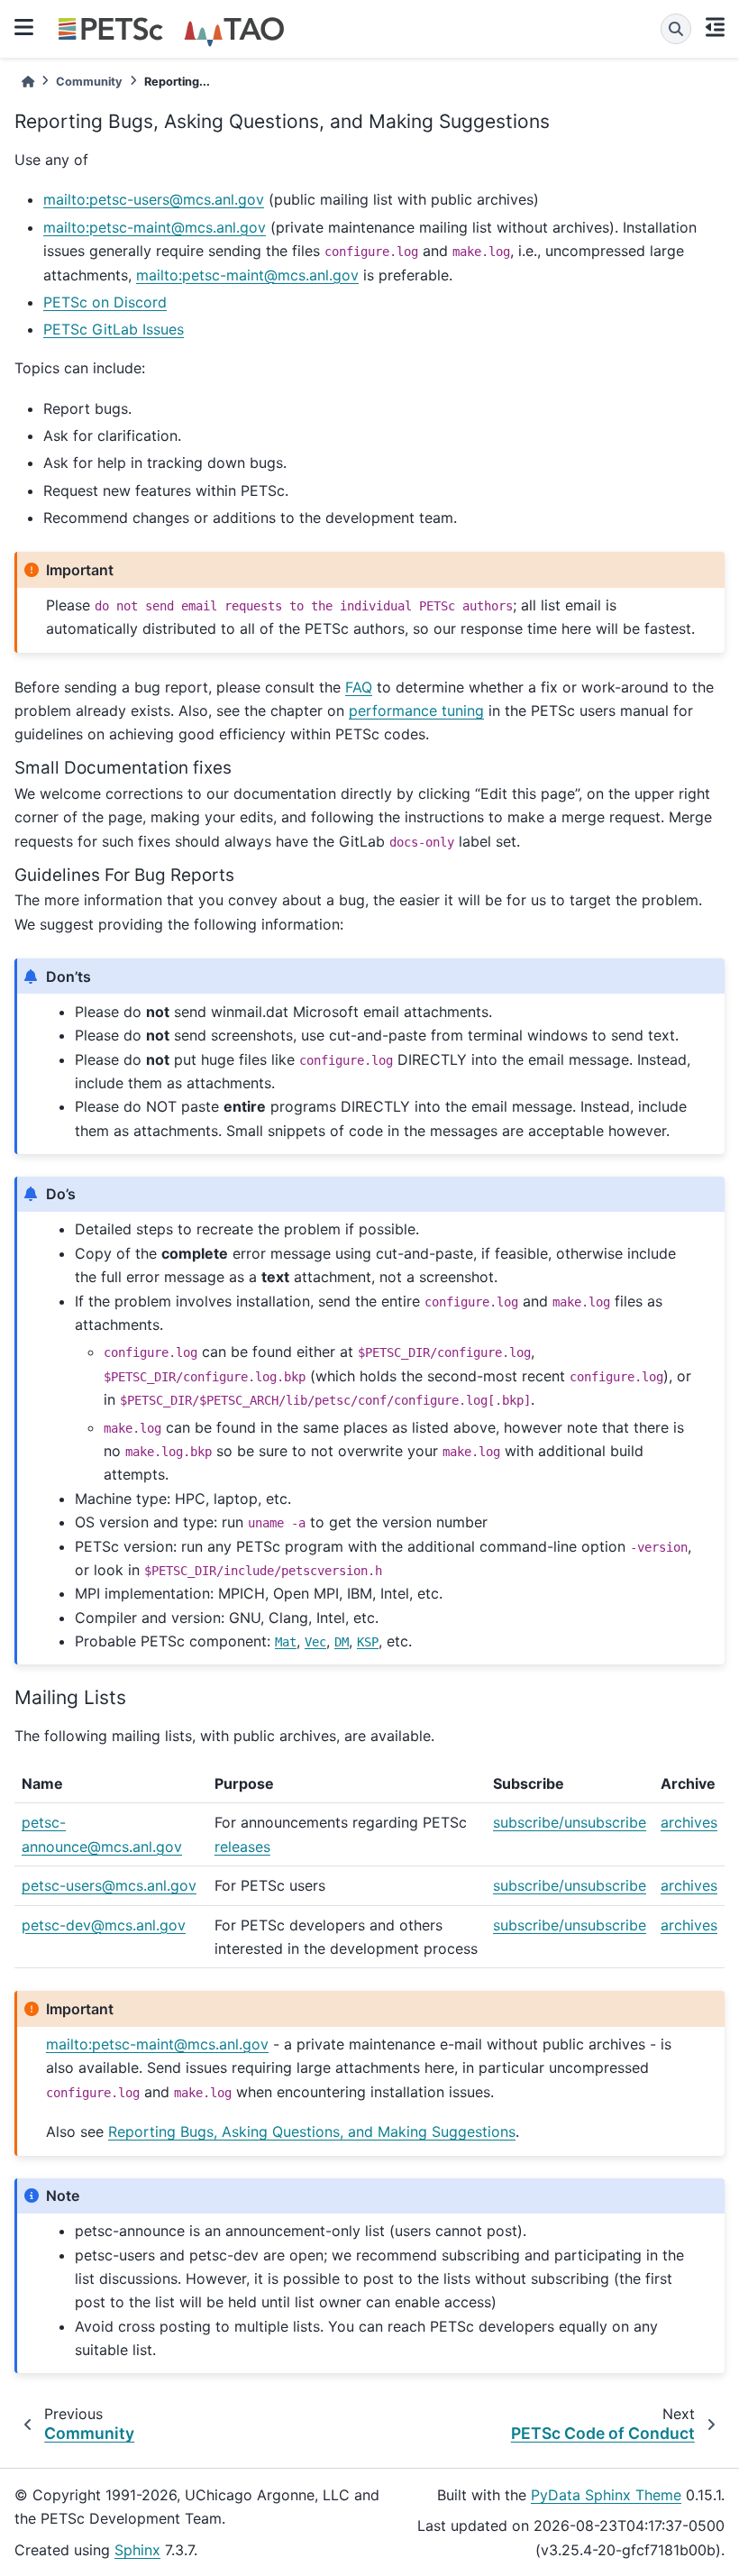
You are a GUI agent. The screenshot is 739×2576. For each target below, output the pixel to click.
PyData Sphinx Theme (606, 2495)
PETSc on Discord (105, 302)
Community (89, 82)
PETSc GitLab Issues (114, 329)
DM (342, 1642)
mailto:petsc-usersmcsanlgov (154, 199)
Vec (315, 1642)
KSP (368, 1642)
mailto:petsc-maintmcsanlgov (155, 227)
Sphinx (137, 2550)
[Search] (676, 29)
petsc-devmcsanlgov (104, 1925)
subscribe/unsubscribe (570, 1822)
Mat (286, 1642)
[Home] (28, 82)
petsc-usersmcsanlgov (109, 1885)
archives (689, 1822)
